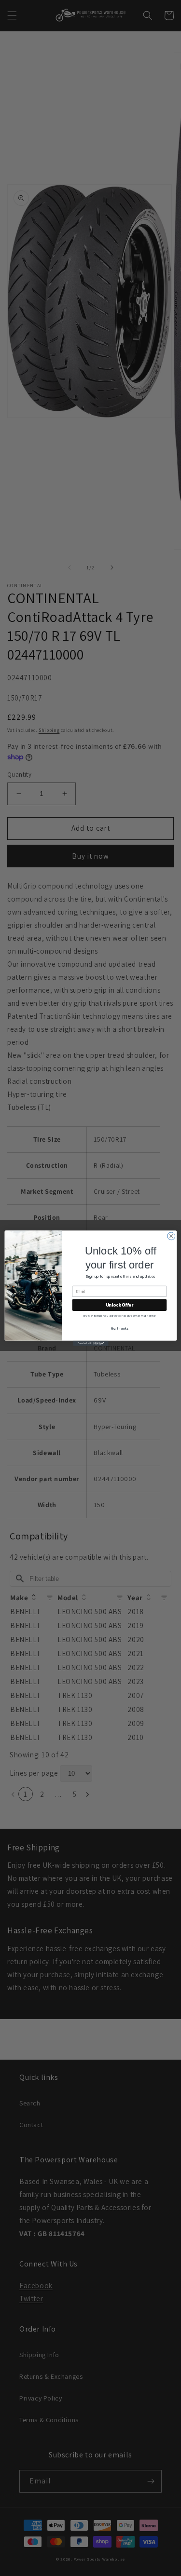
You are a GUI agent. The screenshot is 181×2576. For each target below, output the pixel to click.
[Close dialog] (171, 1236)
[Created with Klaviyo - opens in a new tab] (90, 1343)
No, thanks (119, 1328)
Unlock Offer (119, 1305)
